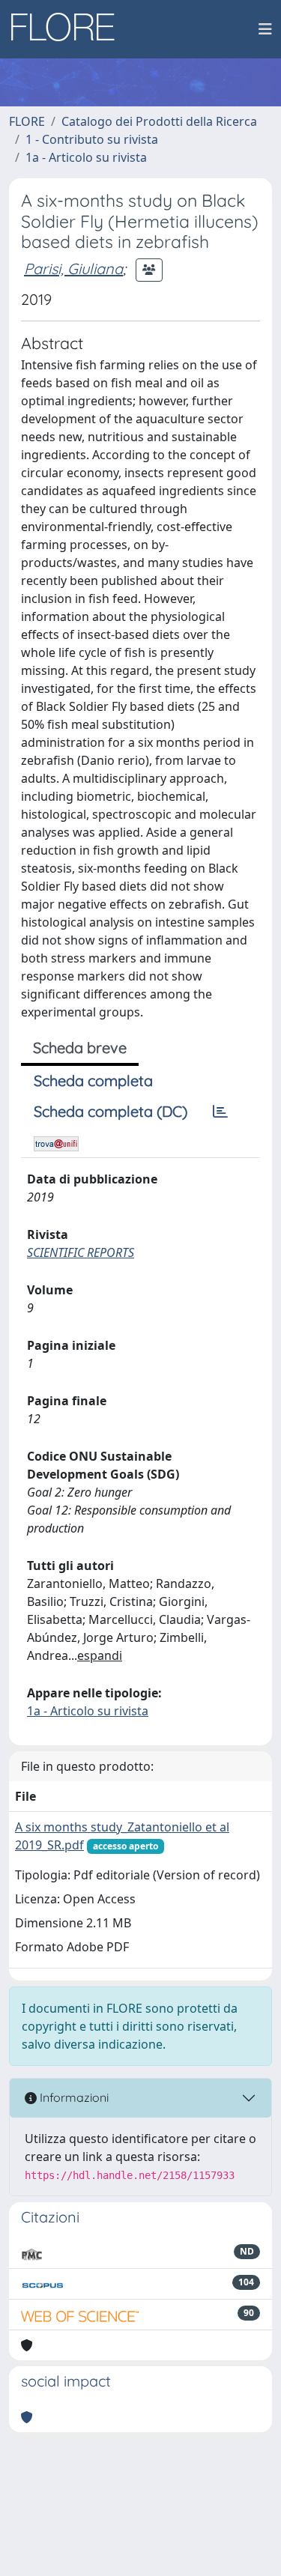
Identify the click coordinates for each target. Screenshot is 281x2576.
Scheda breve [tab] (80, 1048)
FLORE (27, 121)
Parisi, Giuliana (73, 269)
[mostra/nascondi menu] (265, 29)
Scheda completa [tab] (93, 1081)
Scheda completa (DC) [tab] (111, 1111)
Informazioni (73, 2097)
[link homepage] (68, 29)
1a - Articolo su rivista (86, 157)
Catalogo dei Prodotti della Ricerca (159, 121)
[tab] (220, 1112)
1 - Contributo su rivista (92, 139)
